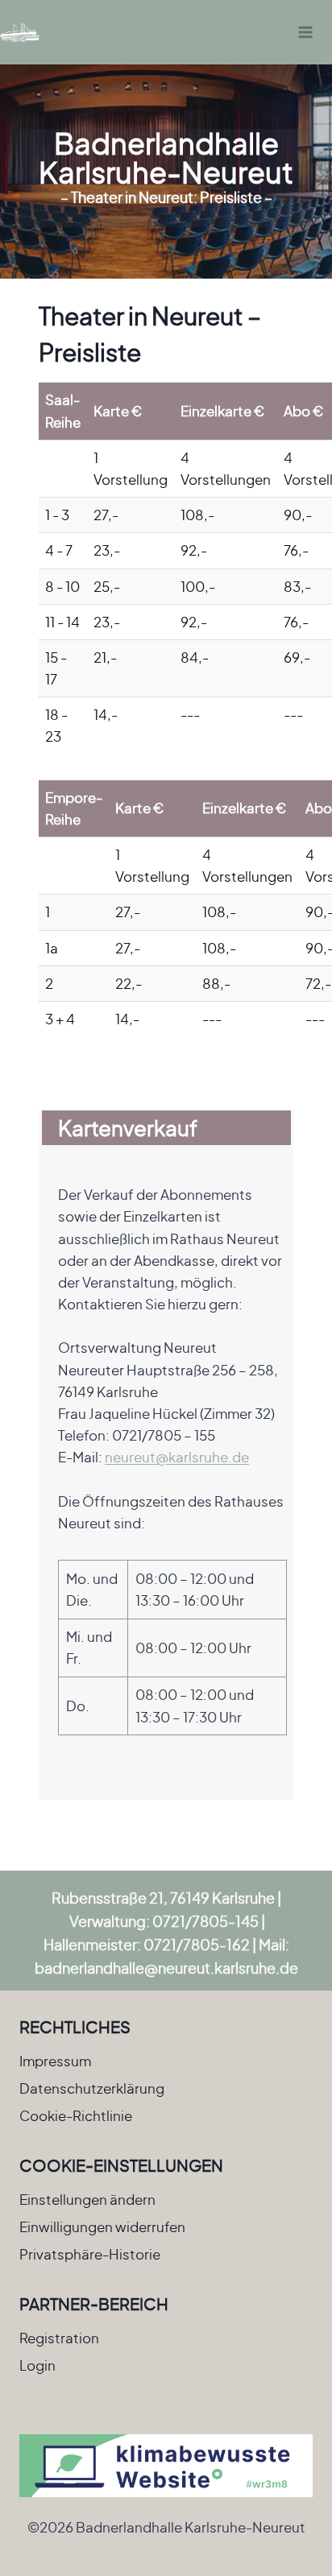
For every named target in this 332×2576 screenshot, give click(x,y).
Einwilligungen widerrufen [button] (102, 2227)
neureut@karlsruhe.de (177, 1457)
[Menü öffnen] (305, 32)
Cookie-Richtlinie (76, 2115)
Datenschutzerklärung (92, 2088)
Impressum (55, 2061)
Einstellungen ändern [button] (87, 2199)
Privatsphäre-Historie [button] (90, 2254)
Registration (59, 2338)
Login (37, 2365)
